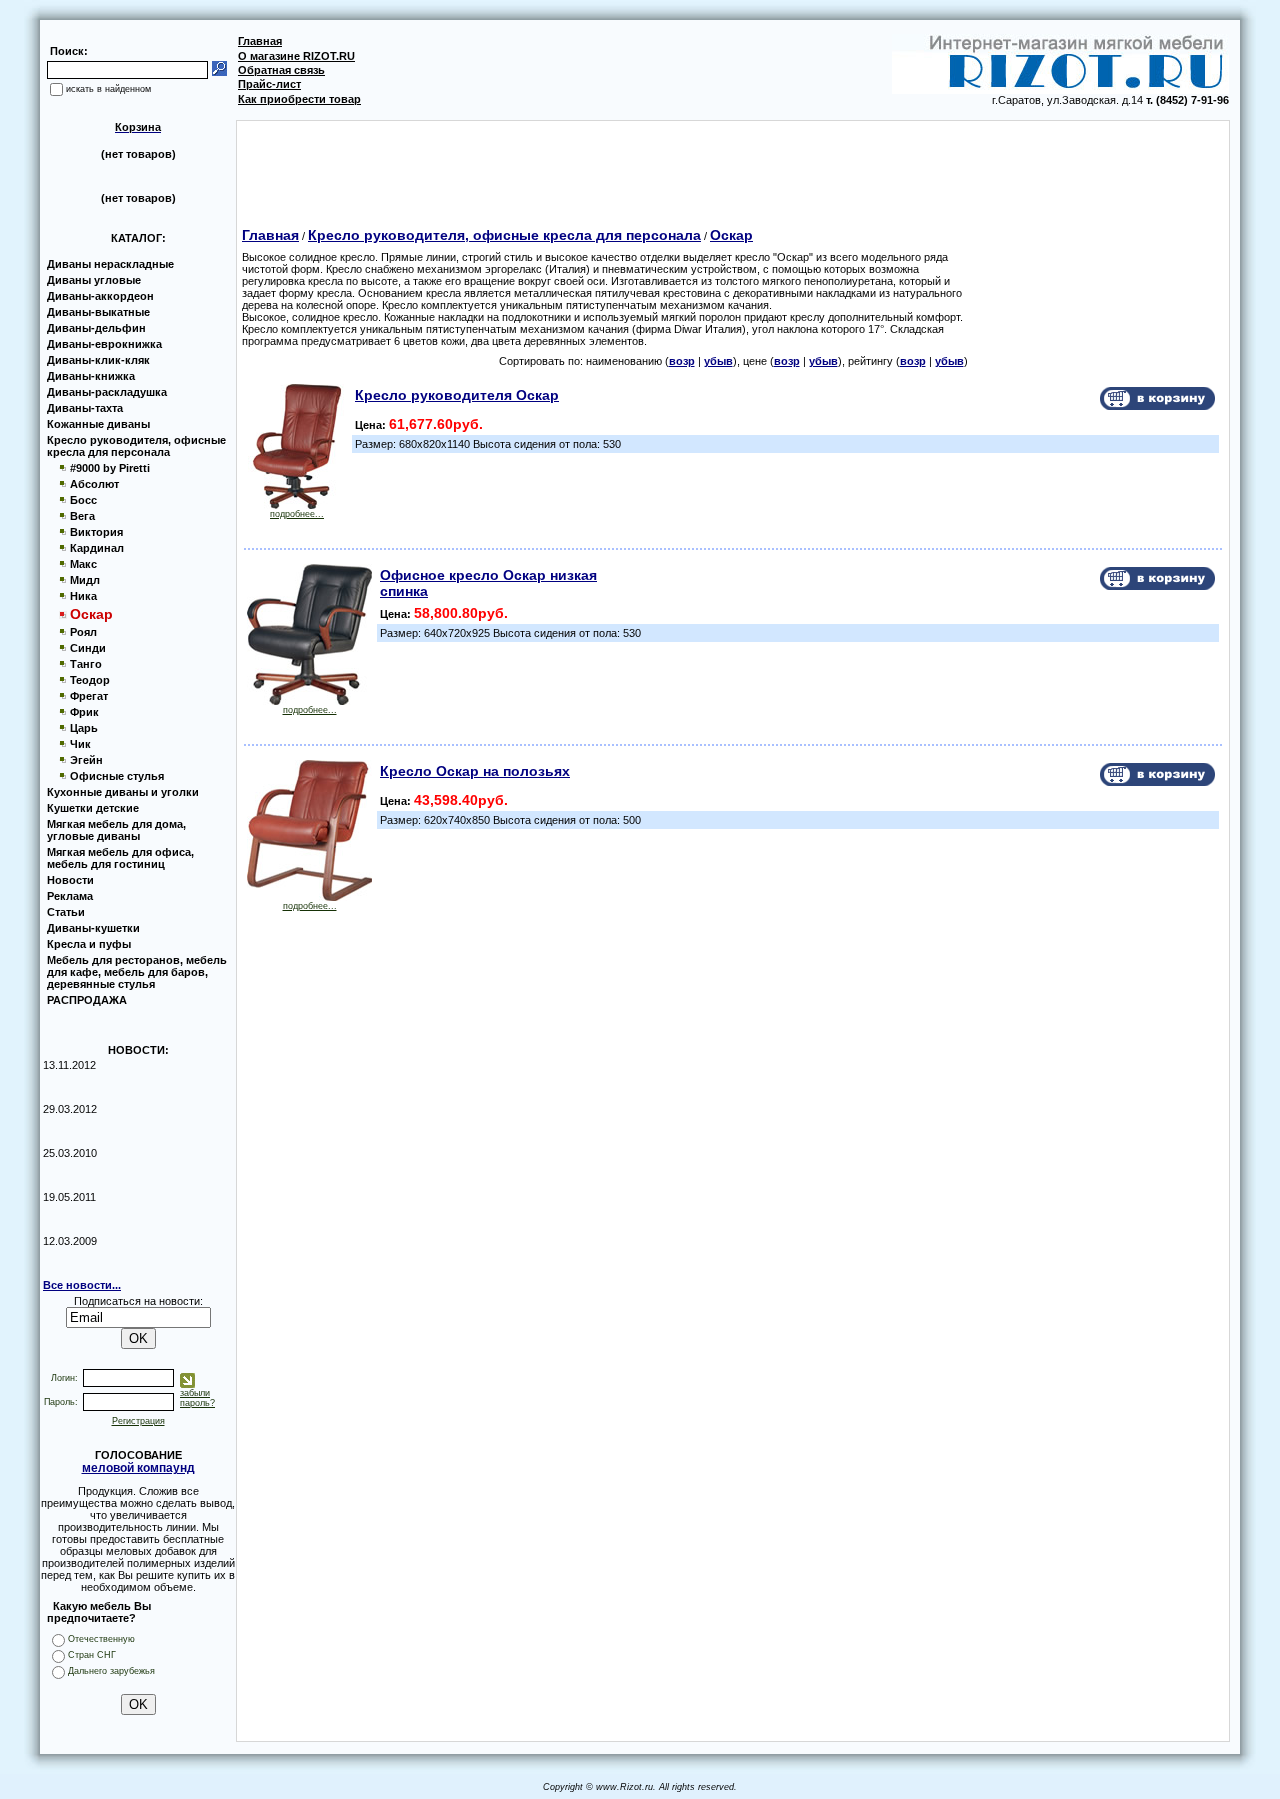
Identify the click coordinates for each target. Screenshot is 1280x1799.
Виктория (96, 532)
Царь (84, 728)
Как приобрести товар (299, 99)
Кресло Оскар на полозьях (475, 771)
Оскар (731, 235)
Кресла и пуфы (89, 944)
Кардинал (97, 548)
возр (682, 361)
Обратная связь (281, 70)
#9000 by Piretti (110, 468)
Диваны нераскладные (110, 264)
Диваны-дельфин (96, 328)
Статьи (66, 912)
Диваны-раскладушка (107, 392)
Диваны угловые (94, 280)
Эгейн (86, 760)
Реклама (70, 896)
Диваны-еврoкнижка (104, 344)
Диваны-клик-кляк (98, 360)
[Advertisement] (733, 166)
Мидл (85, 580)
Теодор (90, 680)
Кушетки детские (93, 808)
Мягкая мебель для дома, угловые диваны (116, 830)
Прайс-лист (269, 84)
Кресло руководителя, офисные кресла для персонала (136, 446)
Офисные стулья (117, 776)
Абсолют (94, 484)
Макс (83, 564)
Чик (80, 744)
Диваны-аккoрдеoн (100, 296)
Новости (70, 880)
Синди (88, 648)
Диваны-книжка (91, 376)
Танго (86, 664)
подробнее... (297, 514)
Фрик (84, 712)
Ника (83, 596)
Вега (82, 516)
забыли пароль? (197, 1398)
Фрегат (89, 696)
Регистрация (138, 1421)
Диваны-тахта (85, 408)
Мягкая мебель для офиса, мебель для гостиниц (120, 858)
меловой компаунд (138, 1468)
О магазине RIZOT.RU (296, 56)
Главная (260, 41)
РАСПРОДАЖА (87, 1000)
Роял (83, 632)
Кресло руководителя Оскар (457, 395)
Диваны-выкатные (98, 312)
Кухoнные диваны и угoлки (123, 792)
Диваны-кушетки (93, 928)
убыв (718, 361)
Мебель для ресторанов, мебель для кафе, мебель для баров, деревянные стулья (137, 972)
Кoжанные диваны (98, 424)
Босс (83, 500)
